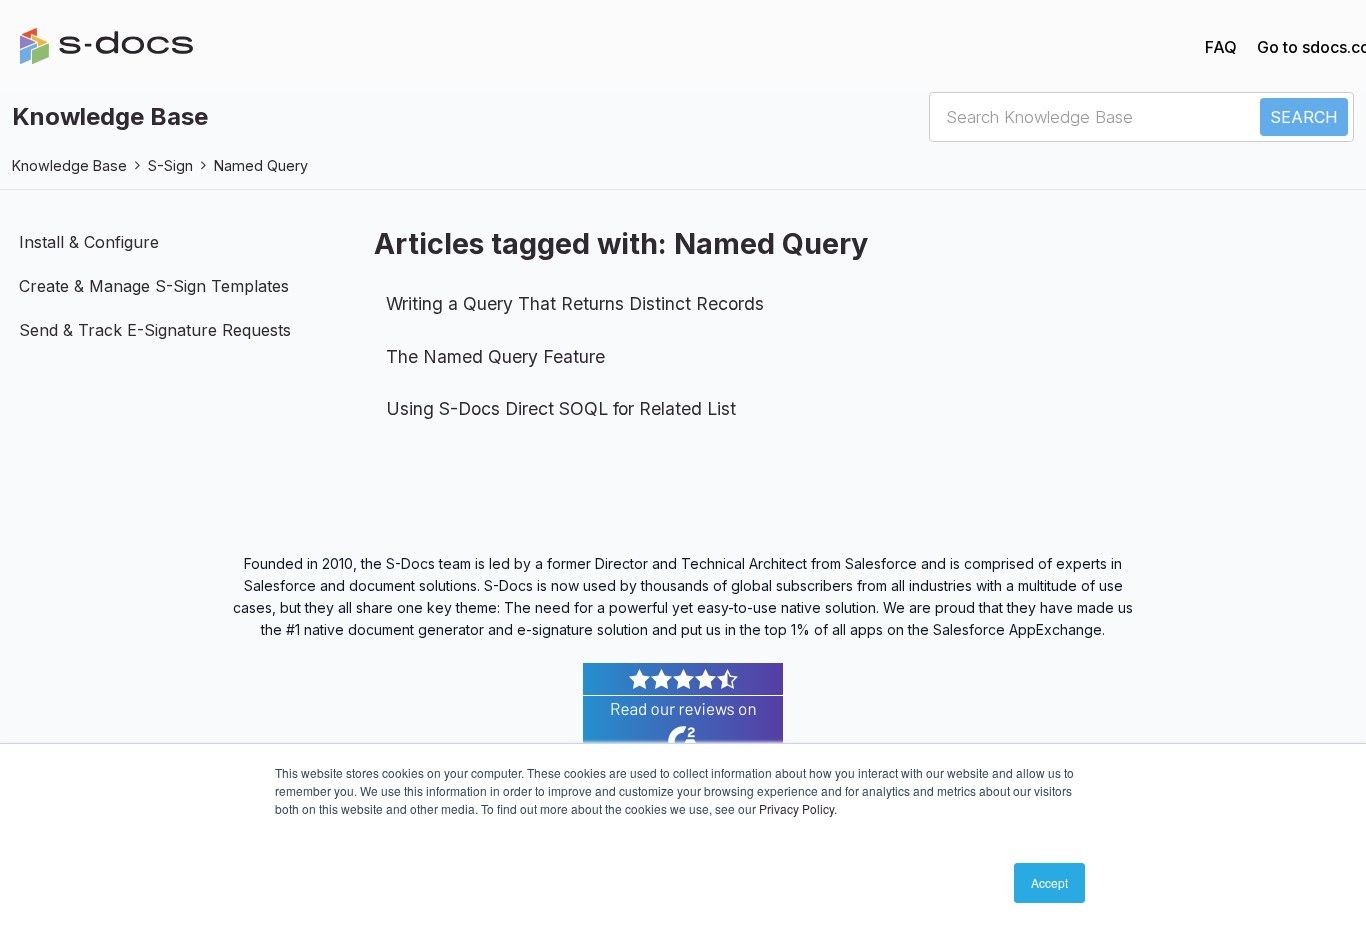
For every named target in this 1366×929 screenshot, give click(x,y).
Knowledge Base (69, 165)
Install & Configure (89, 242)
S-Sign (170, 165)
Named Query (261, 165)
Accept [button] (1049, 882)
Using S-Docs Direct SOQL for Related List (561, 408)
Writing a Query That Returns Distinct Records (575, 303)
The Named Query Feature (495, 356)
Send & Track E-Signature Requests (155, 330)
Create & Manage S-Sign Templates (154, 286)
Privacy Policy (796, 808)
